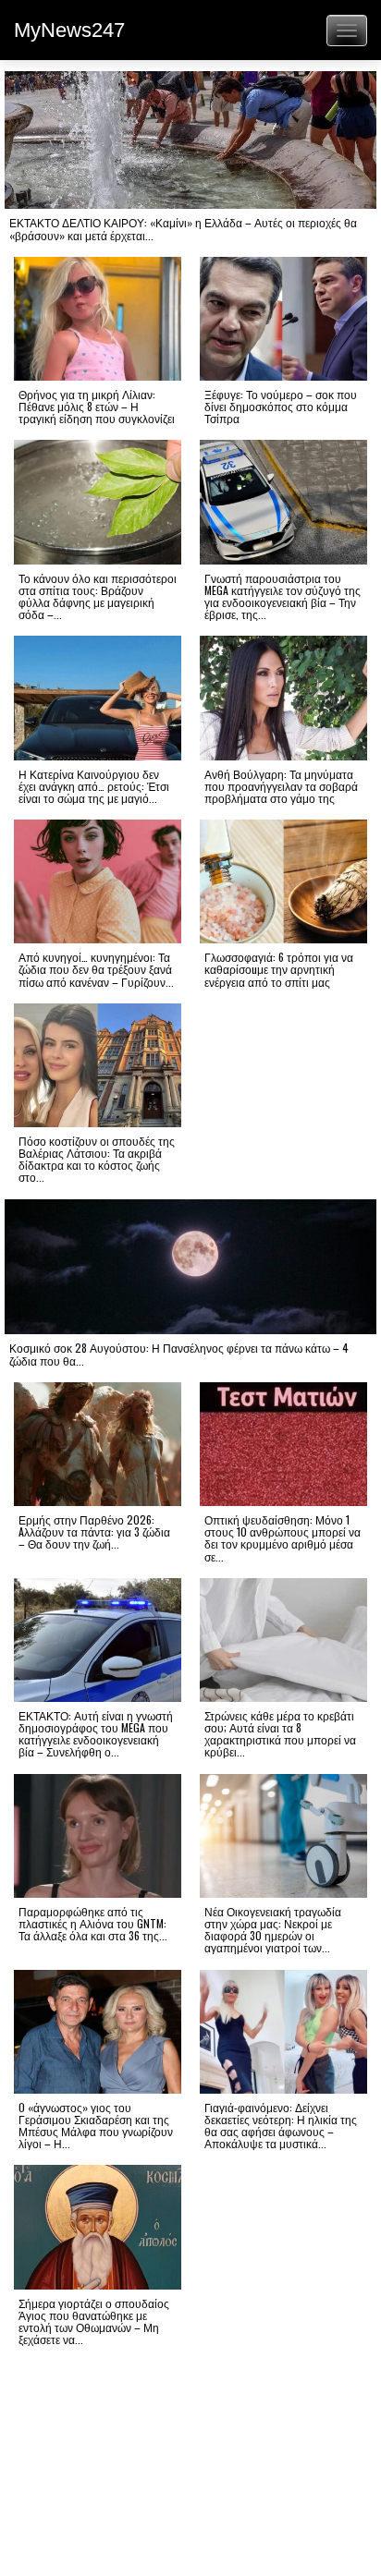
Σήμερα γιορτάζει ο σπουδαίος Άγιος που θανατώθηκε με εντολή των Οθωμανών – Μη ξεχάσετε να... (94, 2321)
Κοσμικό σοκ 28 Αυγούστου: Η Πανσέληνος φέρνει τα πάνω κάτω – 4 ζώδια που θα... (179, 1354)
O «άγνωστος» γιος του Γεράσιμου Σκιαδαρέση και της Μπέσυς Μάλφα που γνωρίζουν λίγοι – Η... (96, 2126)
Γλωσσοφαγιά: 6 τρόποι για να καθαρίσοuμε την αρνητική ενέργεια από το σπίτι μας (279, 969)
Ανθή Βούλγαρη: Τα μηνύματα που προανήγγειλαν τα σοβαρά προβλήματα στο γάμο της (281, 786)
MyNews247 (69, 30)
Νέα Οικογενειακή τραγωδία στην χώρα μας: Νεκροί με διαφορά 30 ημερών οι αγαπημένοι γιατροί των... (273, 1930)
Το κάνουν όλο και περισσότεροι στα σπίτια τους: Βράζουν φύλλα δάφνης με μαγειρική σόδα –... (98, 596)
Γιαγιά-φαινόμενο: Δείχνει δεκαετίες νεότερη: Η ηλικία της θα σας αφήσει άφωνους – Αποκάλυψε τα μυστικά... (281, 2126)
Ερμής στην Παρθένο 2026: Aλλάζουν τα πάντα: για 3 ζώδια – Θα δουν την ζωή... (94, 1531)
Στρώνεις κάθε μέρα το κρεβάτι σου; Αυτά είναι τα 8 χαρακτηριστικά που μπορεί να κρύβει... (280, 1734)
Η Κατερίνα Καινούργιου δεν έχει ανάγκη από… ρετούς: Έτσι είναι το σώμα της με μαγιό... (94, 786)
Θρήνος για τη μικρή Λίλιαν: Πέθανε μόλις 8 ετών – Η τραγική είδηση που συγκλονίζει (97, 406)
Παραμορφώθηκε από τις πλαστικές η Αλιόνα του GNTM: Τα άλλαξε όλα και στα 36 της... (93, 1923)
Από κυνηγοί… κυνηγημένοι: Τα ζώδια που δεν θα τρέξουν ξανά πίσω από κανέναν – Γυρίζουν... (96, 969)
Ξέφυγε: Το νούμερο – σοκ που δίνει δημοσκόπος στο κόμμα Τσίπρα (281, 406)
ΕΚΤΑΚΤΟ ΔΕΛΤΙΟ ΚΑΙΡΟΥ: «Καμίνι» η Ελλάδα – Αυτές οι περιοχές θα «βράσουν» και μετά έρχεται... (183, 228)
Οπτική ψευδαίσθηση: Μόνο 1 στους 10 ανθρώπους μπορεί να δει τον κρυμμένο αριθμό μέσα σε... (283, 1538)
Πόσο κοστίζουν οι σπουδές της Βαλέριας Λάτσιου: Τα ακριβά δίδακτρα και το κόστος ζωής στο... (97, 1159)
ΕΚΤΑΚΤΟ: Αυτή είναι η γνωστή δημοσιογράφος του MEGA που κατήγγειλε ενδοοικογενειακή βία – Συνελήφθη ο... (96, 1734)
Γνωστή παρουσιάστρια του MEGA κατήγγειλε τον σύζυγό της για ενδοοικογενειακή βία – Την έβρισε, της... (283, 596)
